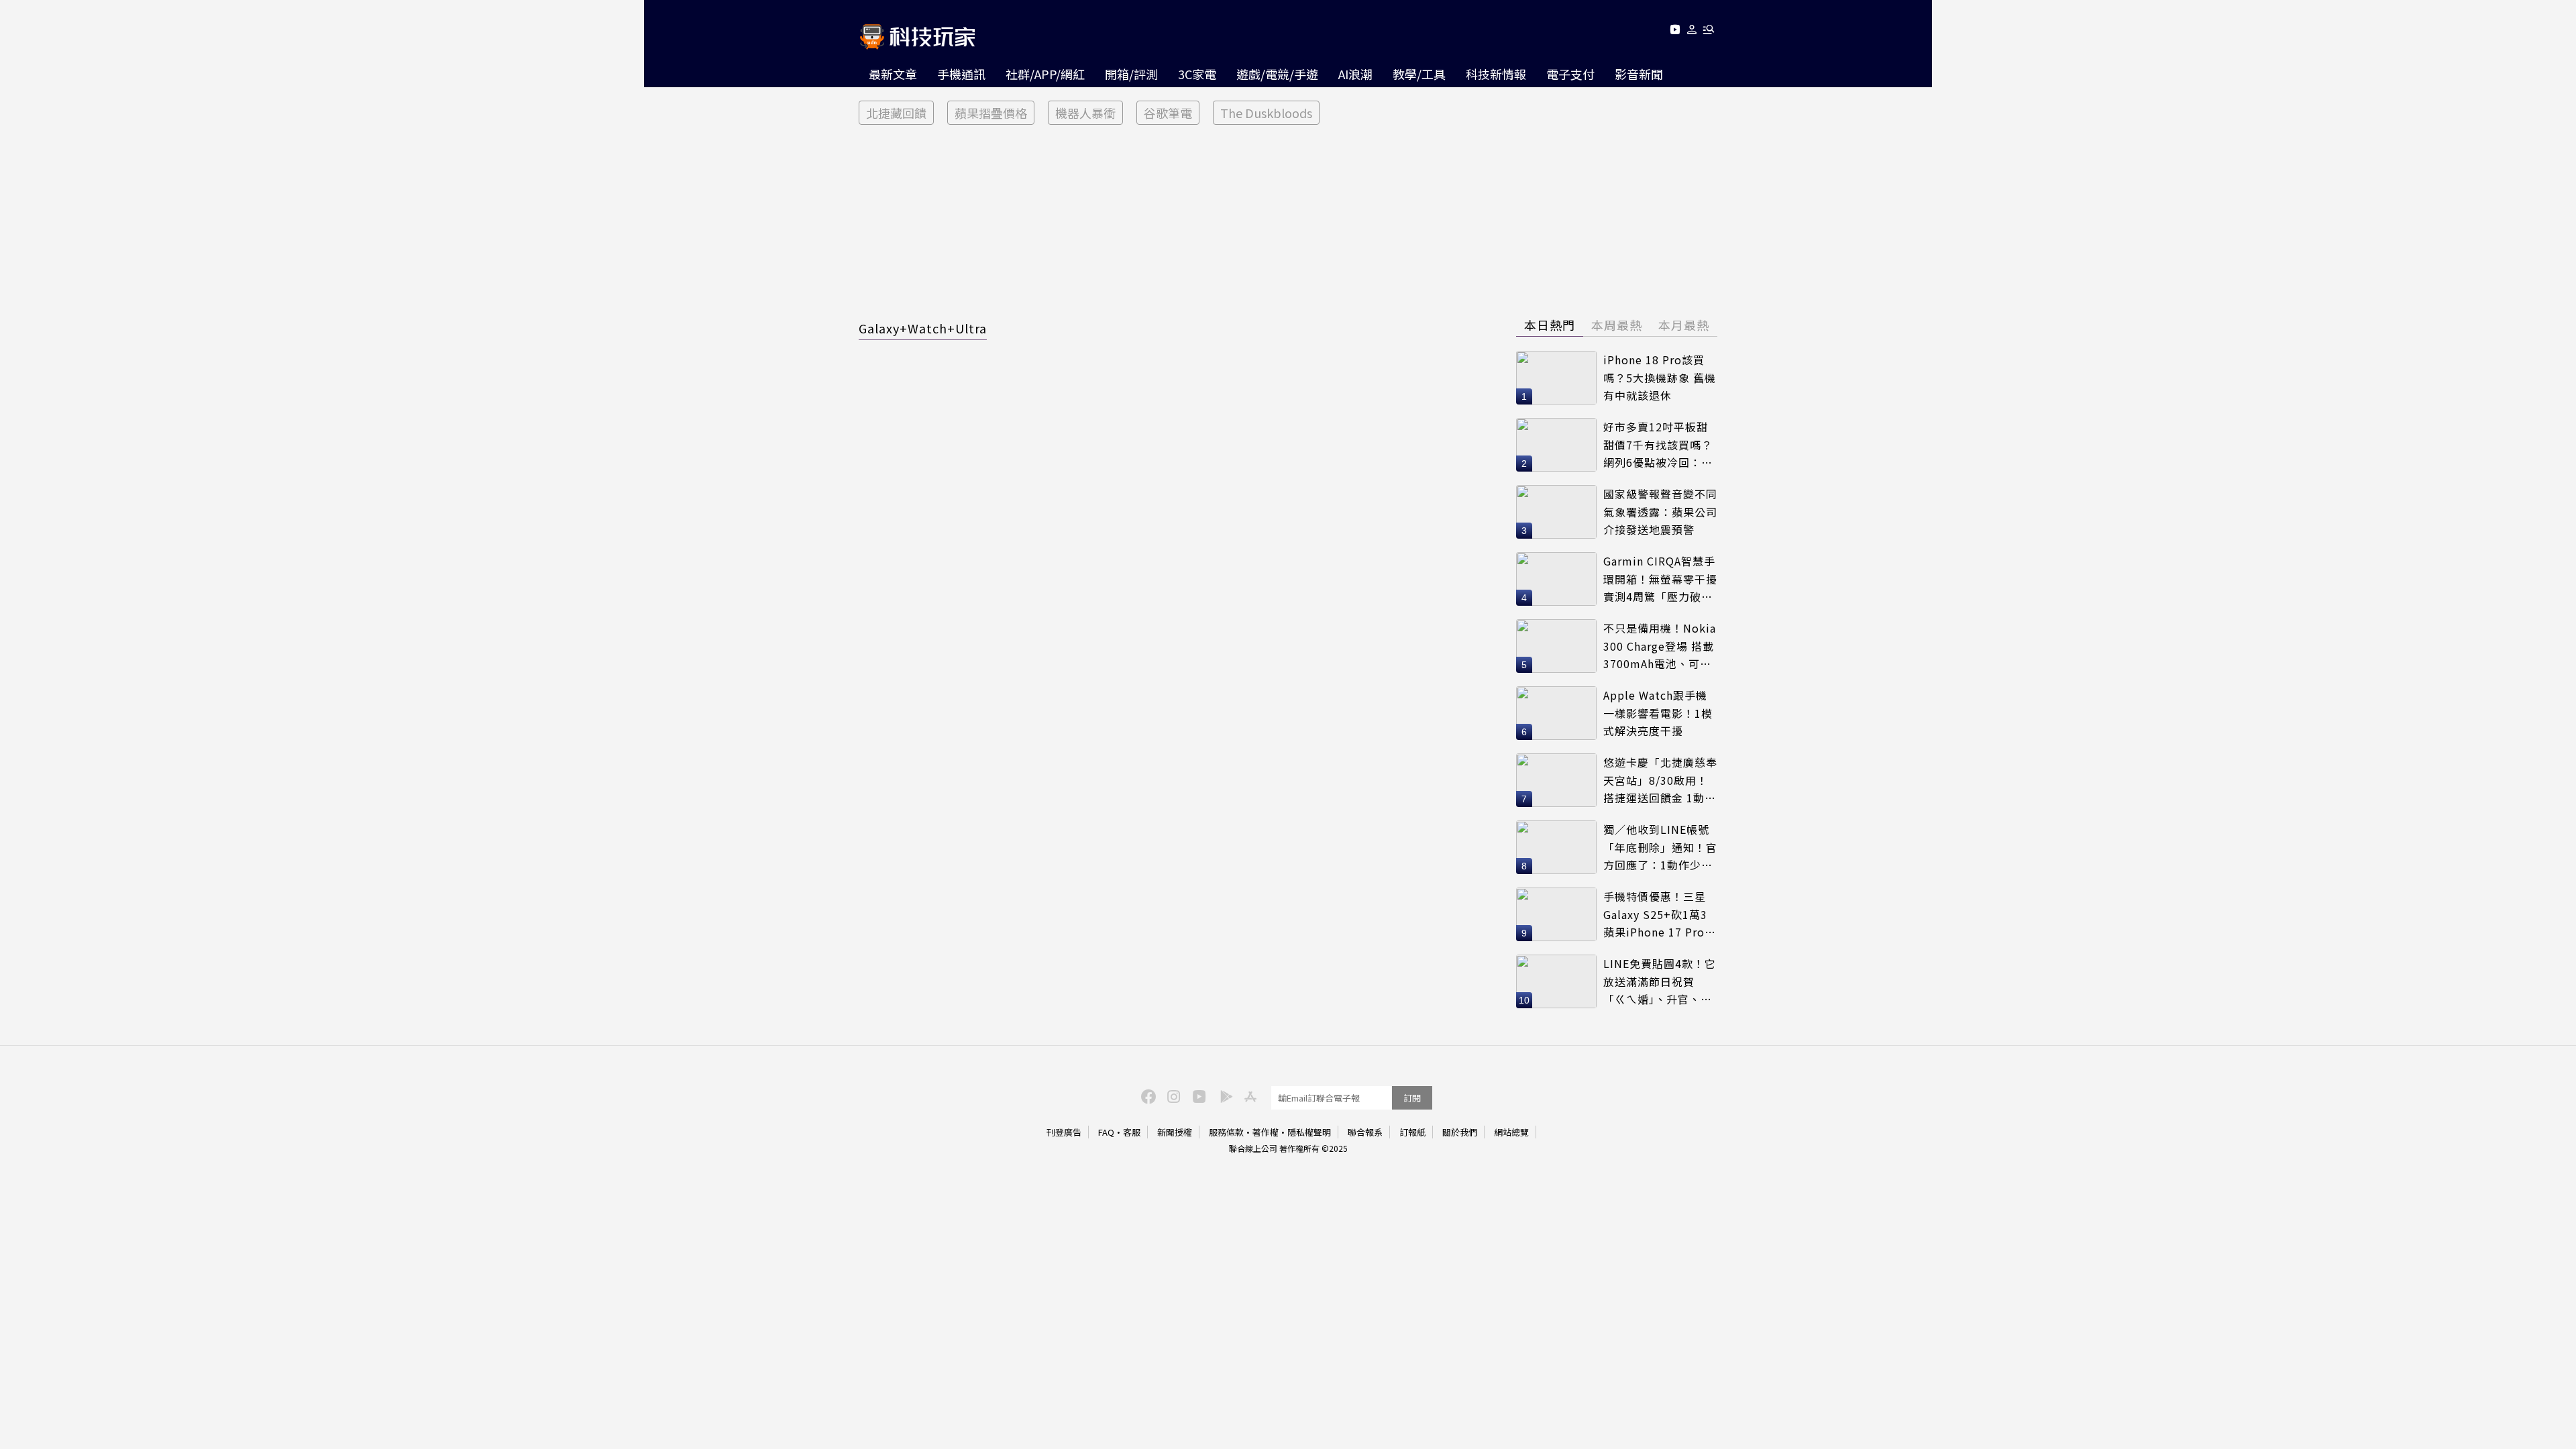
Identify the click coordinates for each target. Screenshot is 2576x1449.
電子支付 (1570, 74)
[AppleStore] (1248, 1095)
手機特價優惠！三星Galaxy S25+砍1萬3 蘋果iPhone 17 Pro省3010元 (1660, 915)
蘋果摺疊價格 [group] (991, 113)
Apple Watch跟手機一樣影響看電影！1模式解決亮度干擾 (1658, 713)
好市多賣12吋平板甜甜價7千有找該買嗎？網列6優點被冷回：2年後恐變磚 (1658, 445)
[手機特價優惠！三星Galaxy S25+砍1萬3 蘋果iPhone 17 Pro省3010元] (1556, 914)
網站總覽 (1511, 1132)
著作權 (1266, 1132)
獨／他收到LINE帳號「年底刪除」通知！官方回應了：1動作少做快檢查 (1660, 848)
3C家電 (1197, 74)
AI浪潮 (1355, 74)
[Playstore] (1223, 1095)
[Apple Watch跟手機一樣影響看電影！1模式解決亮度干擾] (1556, 713)
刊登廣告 (1064, 1132)
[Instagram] (1172, 1095)
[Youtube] (1675, 32)
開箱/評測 (1131, 74)
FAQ (1106, 1132)
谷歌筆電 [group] (1168, 113)
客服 (1132, 1132)
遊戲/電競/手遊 (1277, 74)
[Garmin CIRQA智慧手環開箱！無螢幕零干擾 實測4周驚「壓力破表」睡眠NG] (1556, 579)
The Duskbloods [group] (1266, 113)
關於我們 (1460, 1132)
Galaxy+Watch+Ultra (923, 328)
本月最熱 (1684, 325)
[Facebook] (1146, 1095)
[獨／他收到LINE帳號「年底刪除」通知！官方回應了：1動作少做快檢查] (1556, 847)
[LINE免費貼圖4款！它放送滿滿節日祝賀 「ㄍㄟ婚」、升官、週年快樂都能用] (1556, 981)
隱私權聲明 (1309, 1132)
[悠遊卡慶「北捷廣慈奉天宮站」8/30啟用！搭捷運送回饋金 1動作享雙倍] (1556, 780)
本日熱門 (1550, 325)
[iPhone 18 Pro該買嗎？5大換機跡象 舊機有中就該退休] (1556, 378)
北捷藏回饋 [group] (896, 113)
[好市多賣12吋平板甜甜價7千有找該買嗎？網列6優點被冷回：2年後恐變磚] (1556, 445)
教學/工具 (1419, 74)
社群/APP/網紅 (1045, 74)
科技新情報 (1496, 74)
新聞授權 (1175, 1132)
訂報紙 (1412, 1132)
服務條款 (1226, 1132)
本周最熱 (1617, 325)
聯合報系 (1365, 1132)
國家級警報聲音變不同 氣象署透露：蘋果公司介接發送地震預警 (1660, 512)
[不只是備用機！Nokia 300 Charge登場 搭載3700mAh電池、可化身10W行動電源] (1556, 646)
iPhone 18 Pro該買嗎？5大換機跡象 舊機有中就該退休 (1660, 377)
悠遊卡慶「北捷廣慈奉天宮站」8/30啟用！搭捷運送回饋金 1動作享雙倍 (1660, 781)
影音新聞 (1639, 74)
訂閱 (1412, 1098)
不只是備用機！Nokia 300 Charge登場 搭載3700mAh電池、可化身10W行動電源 (1660, 646)
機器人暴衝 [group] (1085, 113)
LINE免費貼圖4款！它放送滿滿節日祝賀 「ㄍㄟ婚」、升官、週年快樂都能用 (1660, 982)
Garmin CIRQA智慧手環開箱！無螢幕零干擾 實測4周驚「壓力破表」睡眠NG (1660, 579)
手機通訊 (961, 74)
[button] (1692, 32)
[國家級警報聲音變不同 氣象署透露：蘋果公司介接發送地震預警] (1556, 512)
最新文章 (893, 74)
